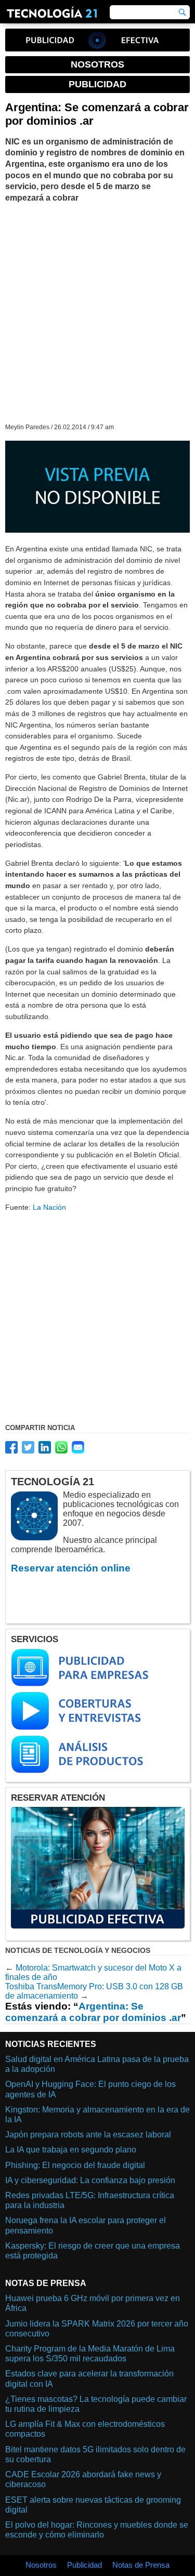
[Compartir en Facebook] (11, 1447)
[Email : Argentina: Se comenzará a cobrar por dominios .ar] (78, 1447)
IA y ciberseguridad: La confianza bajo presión (90, 2180)
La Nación (49, 1207)
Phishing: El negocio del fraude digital (75, 2165)
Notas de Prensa (141, 2565)
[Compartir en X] (28, 1447)
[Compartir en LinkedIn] (45, 1447)
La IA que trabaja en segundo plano (71, 2150)
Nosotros (41, 2565)
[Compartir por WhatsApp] (61, 1447)
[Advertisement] (97, 312)
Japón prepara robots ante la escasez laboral (88, 2135)
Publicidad (84, 2565)
